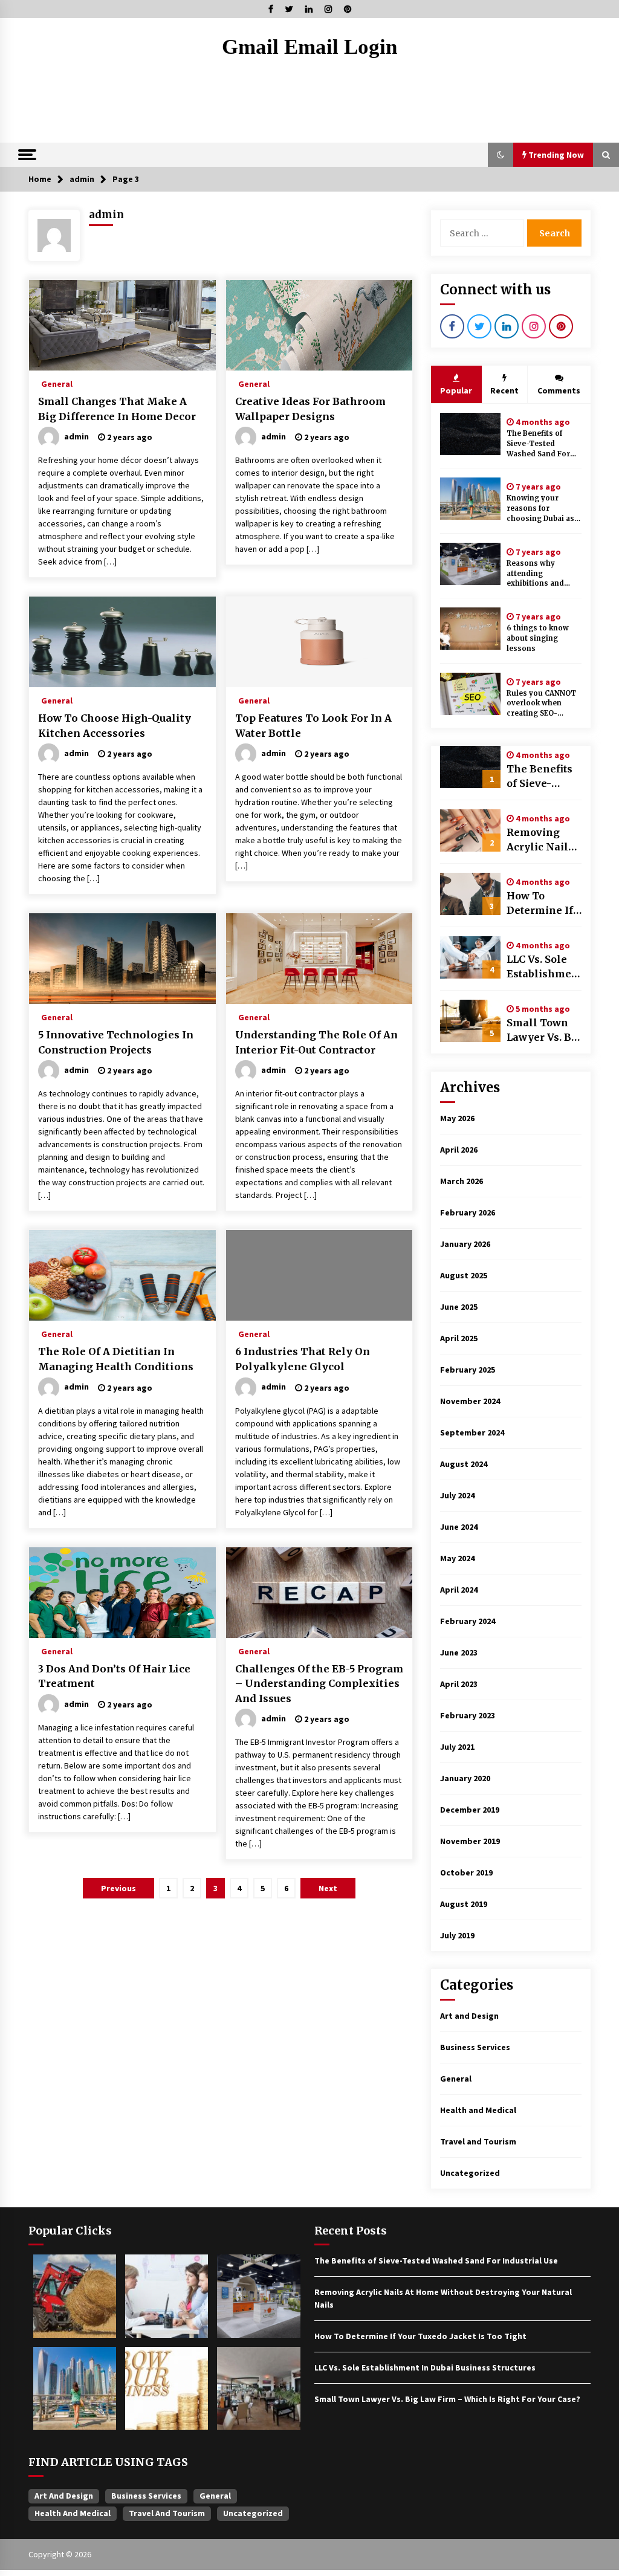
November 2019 (470, 1841)
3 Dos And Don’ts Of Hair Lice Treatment (114, 1676)
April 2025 (459, 1338)
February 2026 (468, 1212)
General (57, 383)
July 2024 (457, 1495)
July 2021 (457, 1747)
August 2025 (464, 1275)
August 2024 (464, 1464)
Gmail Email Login (309, 47)
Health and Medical (478, 2110)
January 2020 (465, 1778)
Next (328, 1888)
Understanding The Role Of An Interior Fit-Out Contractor (316, 1042)
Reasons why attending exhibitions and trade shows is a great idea (537, 574)
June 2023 (459, 1652)
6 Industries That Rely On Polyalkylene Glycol (303, 1359)
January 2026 (465, 1244)
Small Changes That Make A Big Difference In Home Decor (117, 409)
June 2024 (459, 1527)
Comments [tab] (559, 390)
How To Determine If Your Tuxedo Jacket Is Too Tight (540, 904)
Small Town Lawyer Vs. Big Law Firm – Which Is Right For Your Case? (544, 1031)
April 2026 (459, 1150)
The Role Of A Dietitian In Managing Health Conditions (116, 1359)
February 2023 (468, 1715)
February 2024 (468, 1621)
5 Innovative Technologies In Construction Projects (116, 1042)
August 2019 (464, 1904)
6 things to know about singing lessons (538, 638)
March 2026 (462, 1181)
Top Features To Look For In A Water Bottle (313, 726)
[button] (501, 155)
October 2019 (466, 1872)
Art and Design (469, 2016)
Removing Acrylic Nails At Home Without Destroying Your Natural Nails (540, 840)
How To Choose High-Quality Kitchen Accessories (115, 726)
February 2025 (468, 1370)
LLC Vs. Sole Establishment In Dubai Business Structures (543, 967)
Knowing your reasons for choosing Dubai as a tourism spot (543, 509)
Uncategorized (470, 2173)
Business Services (475, 2047)
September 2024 (472, 1432)
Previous (118, 1888)
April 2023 (459, 1684)
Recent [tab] (504, 390)
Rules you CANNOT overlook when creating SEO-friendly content (541, 704)
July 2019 (457, 1935)
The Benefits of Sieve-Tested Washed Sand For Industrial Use (538, 444)
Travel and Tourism (478, 2141)
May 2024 (457, 1558)
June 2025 (459, 1307)
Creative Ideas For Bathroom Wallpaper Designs (310, 409)
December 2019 (470, 1810)
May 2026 (457, 1118)
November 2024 (470, 1401)
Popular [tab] (456, 390)
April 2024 (459, 1590)
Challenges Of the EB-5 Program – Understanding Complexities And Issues (319, 1684)
